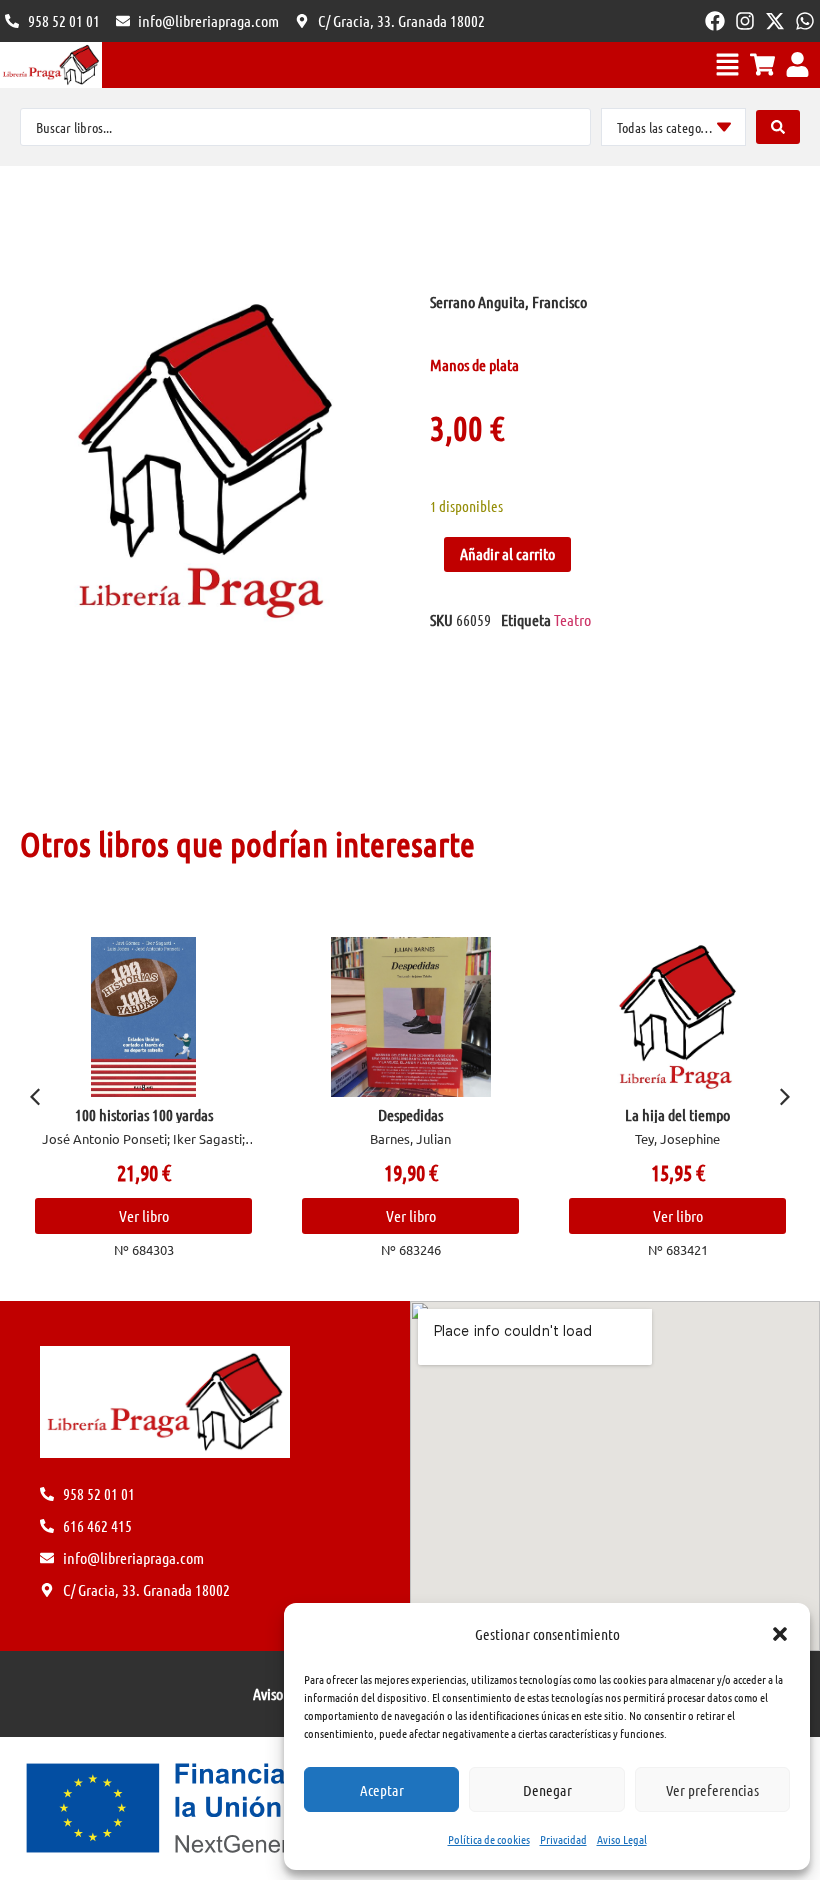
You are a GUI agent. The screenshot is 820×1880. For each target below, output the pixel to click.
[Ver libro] (102, 1017)
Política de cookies (489, 1839)
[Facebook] (715, 21)
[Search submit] (778, 127)
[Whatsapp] (805, 21)
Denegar (547, 1790)
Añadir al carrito (507, 553)
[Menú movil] (727, 64)
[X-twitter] (775, 21)
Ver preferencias (712, 1790)
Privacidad (563, 1839)
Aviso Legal (622, 1839)
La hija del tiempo (636, 1114)
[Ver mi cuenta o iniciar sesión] (797, 64)
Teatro (572, 619)
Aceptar (382, 1790)
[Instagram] (745, 21)
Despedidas (369, 1114)
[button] (780, 1634)
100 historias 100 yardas (103, 1114)
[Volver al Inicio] (51, 65)
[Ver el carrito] (762, 64)
